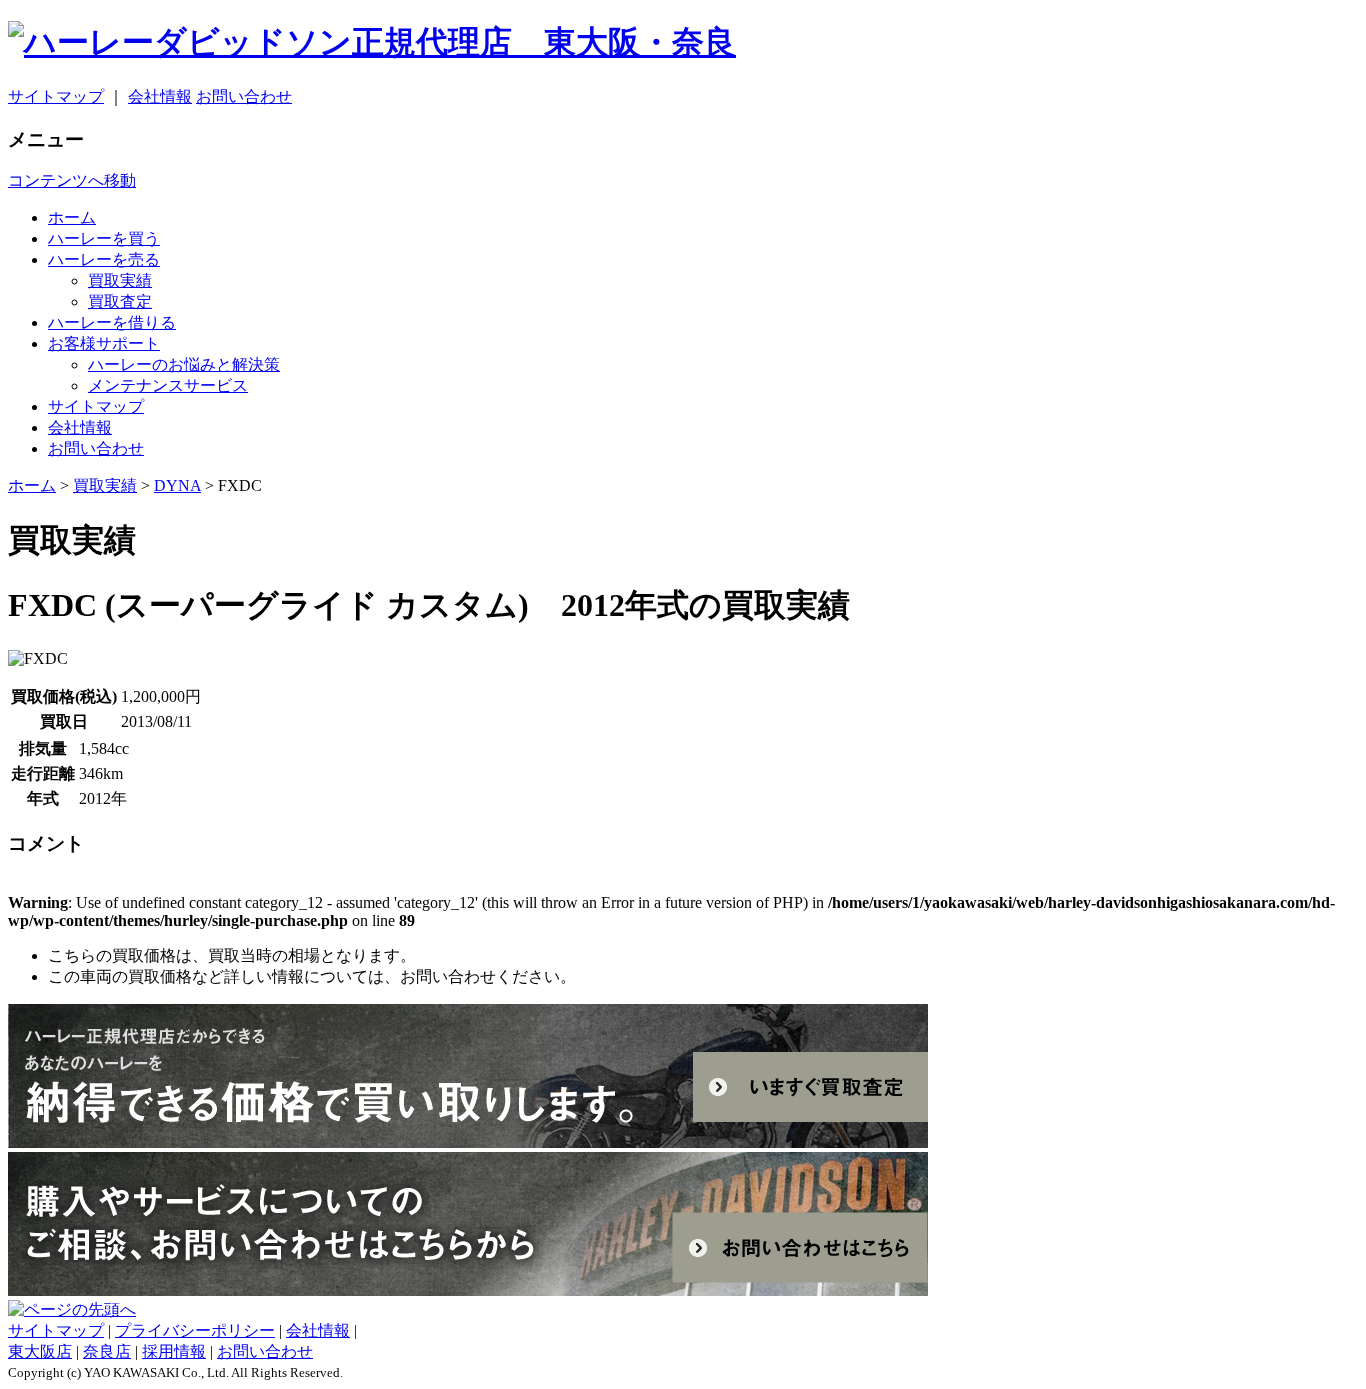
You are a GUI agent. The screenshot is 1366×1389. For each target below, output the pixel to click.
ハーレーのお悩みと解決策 (184, 364)
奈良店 (107, 1351)
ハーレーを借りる (112, 322)
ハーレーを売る (104, 259)
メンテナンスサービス (168, 385)
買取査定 (120, 301)
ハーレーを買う (104, 238)
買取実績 (120, 280)
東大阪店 (40, 1351)
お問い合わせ (244, 96)
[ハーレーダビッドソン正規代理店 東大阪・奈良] (683, 43)
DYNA (177, 485)
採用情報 (174, 1351)
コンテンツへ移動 (72, 180)
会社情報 (160, 96)
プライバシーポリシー (195, 1330)
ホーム (72, 217)
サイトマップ (56, 96)
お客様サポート (104, 343)
